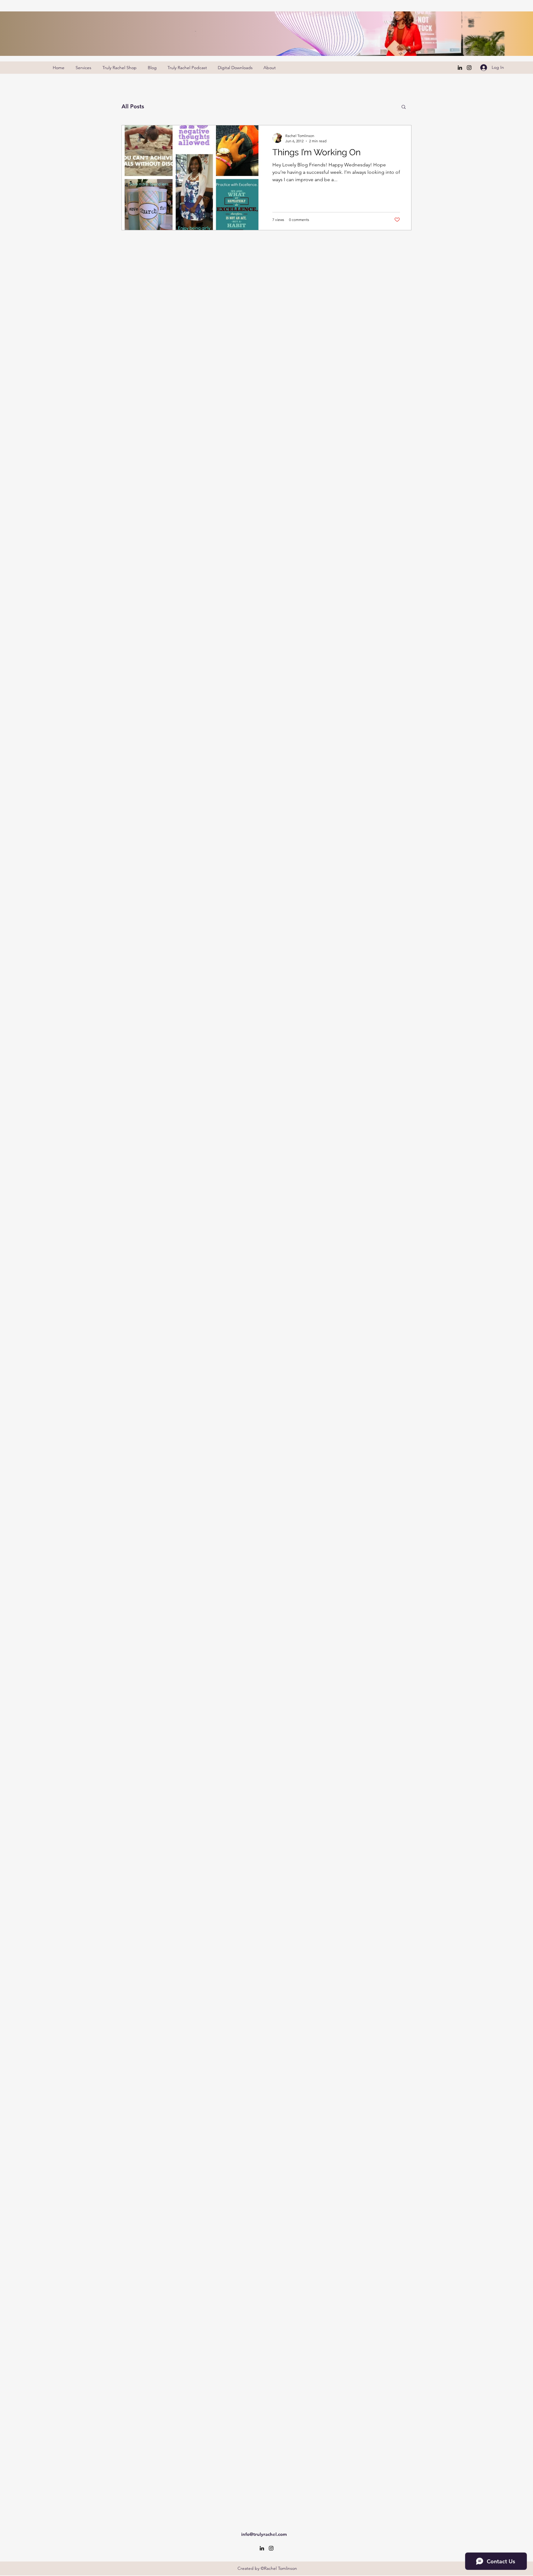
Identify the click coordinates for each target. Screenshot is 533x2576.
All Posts (133, 106)
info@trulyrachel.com (264, 2534)
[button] (404, 107)
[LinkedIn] (460, 68)
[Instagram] (469, 68)
